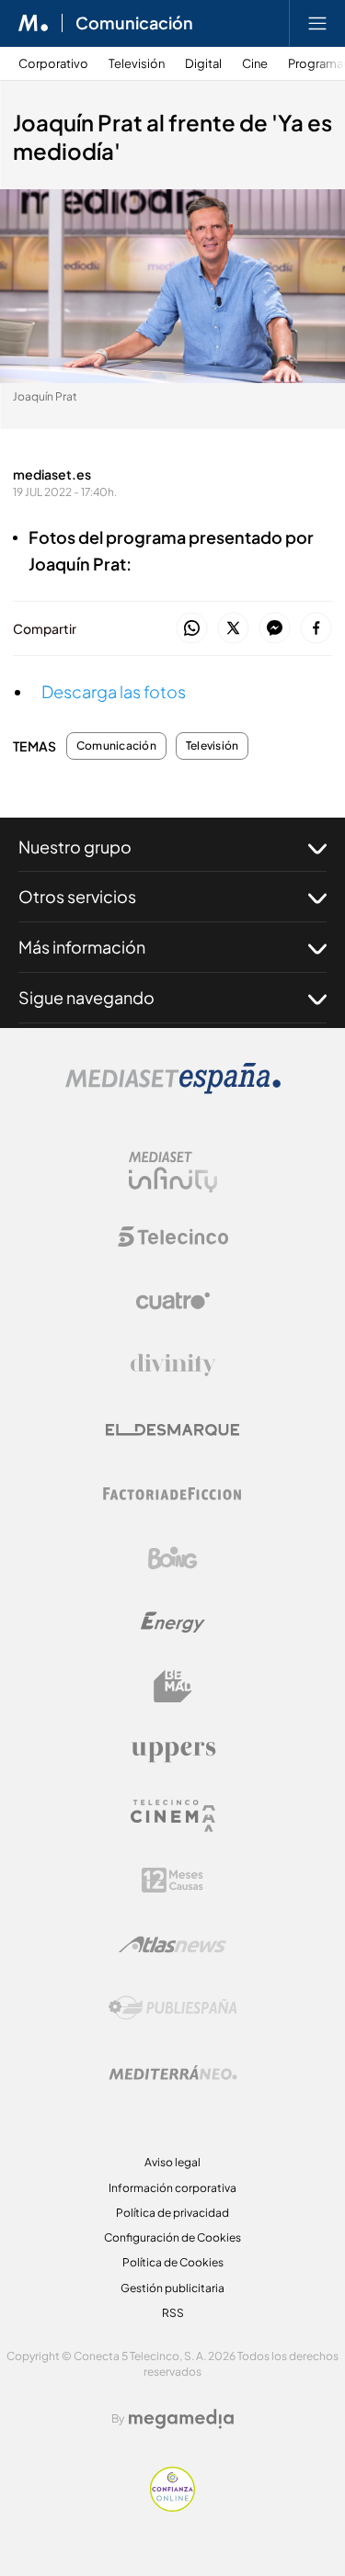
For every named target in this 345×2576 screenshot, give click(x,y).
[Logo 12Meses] (172, 1880)
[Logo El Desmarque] (172, 1430)
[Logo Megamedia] (181, 2419)
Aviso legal (172, 2162)
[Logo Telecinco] (173, 1237)
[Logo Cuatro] (173, 1301)
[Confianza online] (172, 2507)
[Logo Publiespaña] (173, 2008)
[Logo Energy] (173, 1622)
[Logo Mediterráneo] (173, 2073)
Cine (255, 64)
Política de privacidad (172, 2213)
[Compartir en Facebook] (316, 629)
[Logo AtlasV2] (172, 1944)
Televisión (137, 64)
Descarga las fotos (114, 691)
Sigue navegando (86, 997)
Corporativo (53, 64)
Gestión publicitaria (172, 2288)
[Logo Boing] (173, 1558)
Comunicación (134, 23)
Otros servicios (77, 896)
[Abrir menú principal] (317, 23)
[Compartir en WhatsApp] (192, 629)
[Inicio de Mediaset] (34, 23)
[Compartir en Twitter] (233, 629)
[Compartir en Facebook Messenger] (275, 629)
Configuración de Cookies (172, 2237)
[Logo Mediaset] (173, 1089)
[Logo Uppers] (173, 1751)
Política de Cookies (173, 2262)
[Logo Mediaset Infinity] (173, 1172)
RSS (173, 2313)
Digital (203, 64)
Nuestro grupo (75, 847)
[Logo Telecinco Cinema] (173, 1816)
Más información (82, 947)
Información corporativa (172, 2188)
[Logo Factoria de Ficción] (173, 1494)
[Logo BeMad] (173, 1687)
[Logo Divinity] (173, 1365)
